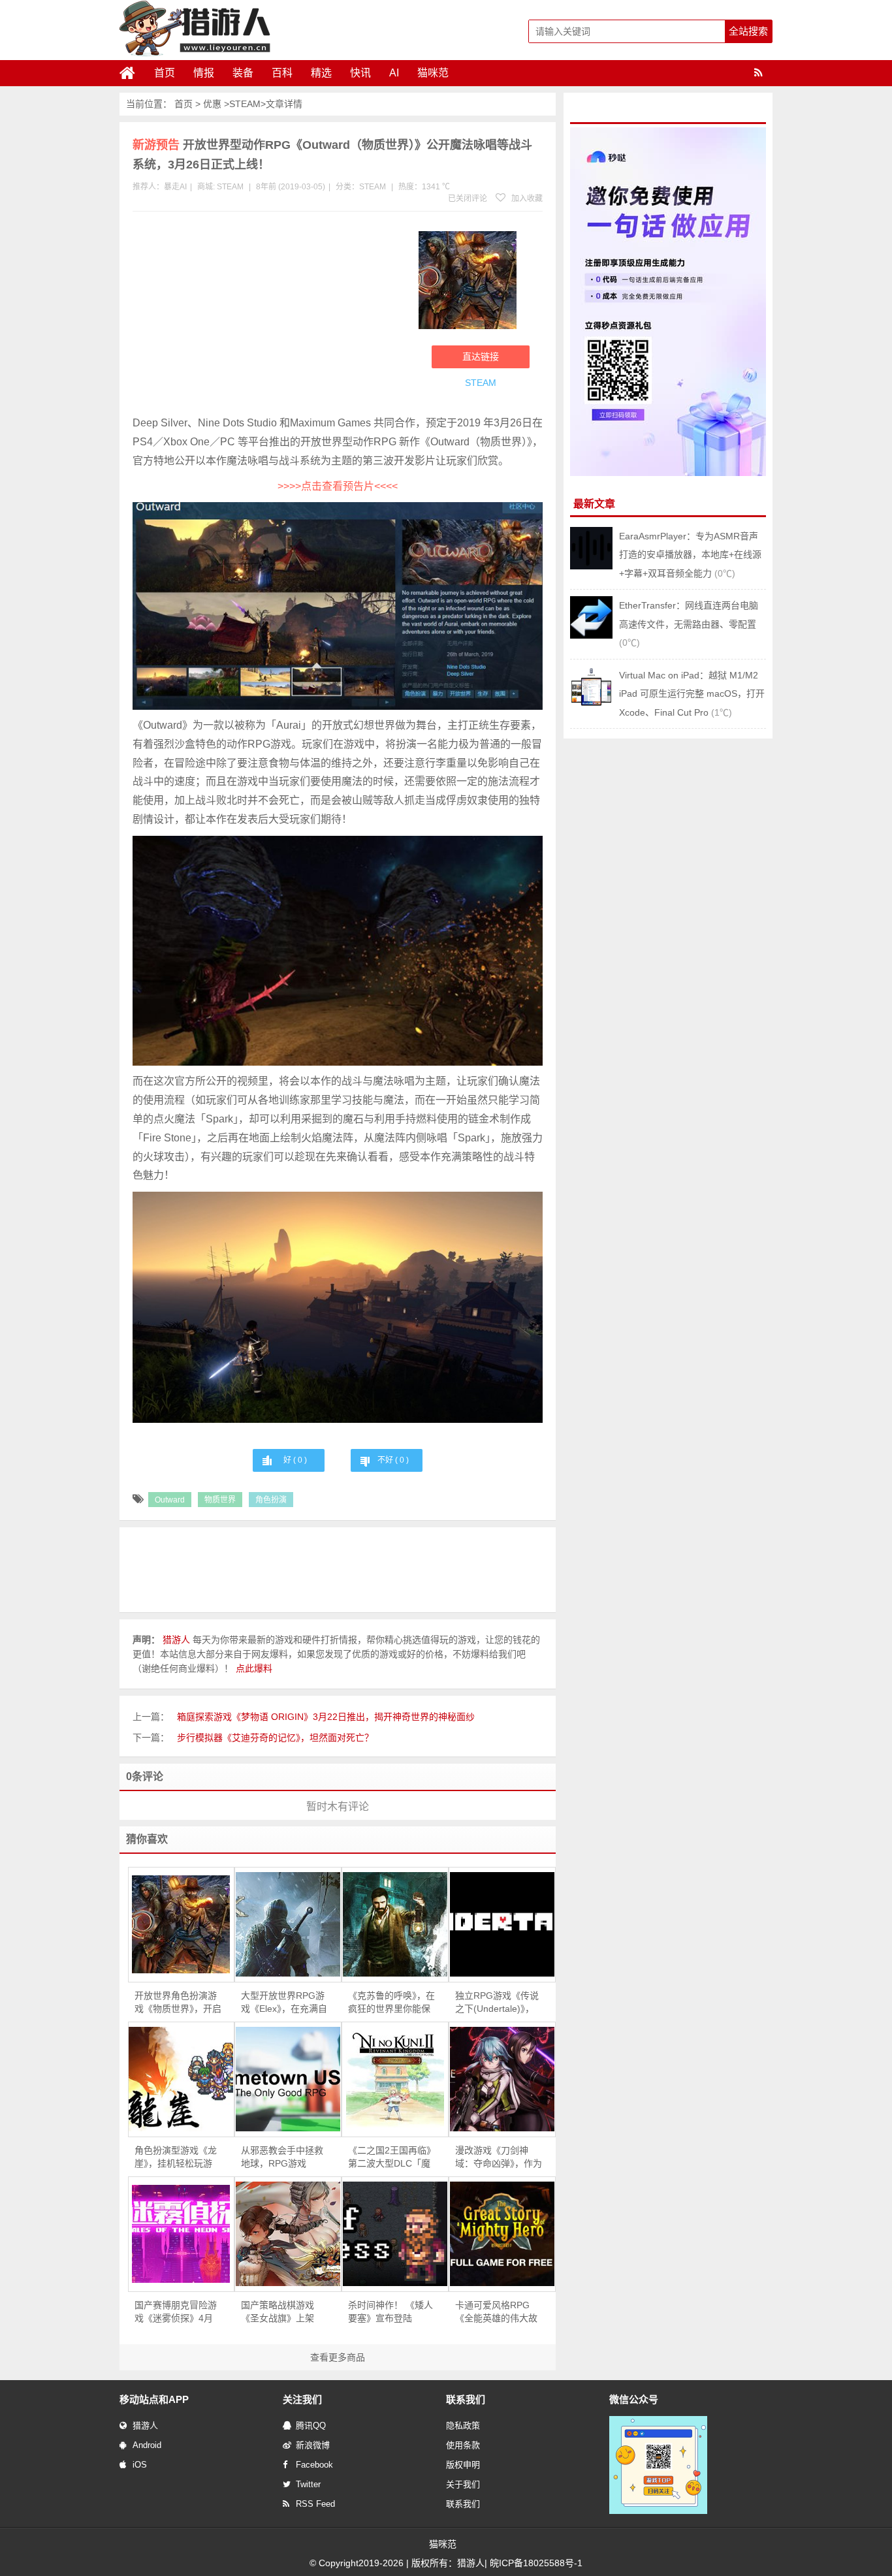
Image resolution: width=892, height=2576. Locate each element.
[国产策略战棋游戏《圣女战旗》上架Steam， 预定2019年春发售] (288, 2234)
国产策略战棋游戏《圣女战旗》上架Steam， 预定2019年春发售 (284, 2312)
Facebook (314, 2465)
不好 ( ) (393, 1460)
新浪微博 (313, 2445)
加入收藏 (526, 199)
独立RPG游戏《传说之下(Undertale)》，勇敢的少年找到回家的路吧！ (497, 2003)
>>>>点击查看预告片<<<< (338, 486)
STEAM (245, 104)
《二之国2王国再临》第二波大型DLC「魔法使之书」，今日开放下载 (391, 2157)
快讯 (360, 73)
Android (147, 2445)
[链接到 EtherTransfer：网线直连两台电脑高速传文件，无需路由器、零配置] (591, 635)
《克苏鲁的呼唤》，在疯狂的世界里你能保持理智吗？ (391, 2003)
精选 (321, 73)
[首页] (133, 73)
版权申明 (463, 2465)
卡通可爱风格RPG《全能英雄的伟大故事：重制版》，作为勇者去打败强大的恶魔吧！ (499, 2312)
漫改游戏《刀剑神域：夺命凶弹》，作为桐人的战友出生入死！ (499, 2157)
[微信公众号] (658, 2511)
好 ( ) (295, 1460)
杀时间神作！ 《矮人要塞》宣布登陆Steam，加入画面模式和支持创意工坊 (390, 2312)
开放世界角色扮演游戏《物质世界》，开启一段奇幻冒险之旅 (178, 2003)
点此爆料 (254, 1668)
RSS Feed (315, 2504)
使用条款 (463, 2445)
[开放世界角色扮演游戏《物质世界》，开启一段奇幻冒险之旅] (182, 1924)
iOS (140, 2465)
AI (394, 73)
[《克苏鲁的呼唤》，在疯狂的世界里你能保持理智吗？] (395, 1924)
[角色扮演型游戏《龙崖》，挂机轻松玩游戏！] (182, 2079)
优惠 (212, 104)
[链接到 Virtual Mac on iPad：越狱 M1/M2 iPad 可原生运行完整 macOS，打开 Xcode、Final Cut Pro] (591, 705)
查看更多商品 (338, 2357)
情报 (204, 73)
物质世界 (220, 1500)
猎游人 (145, 2425)
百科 (282, 73)
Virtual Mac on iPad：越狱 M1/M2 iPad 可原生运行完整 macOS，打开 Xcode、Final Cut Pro (692, 694)
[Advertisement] (269, 316)
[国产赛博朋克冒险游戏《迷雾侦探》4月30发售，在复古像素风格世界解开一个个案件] (182, 2234)
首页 (165, 73)
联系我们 (463, 2504)
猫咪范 (433, 73)
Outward (170, 1500)
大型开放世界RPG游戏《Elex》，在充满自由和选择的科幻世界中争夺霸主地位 (284, 2003)
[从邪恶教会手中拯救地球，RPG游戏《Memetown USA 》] (288, 2079)
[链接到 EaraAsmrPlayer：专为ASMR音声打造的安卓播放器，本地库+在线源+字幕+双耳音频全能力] (591, 566)
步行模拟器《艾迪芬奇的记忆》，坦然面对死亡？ (275, 1738)
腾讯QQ (311, 2425)
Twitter (308, 2484)
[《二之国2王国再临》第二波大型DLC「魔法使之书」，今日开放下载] (395, 2079)
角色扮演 (271, 1500)
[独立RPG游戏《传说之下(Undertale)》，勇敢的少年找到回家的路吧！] (502, 1924)
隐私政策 (463, 2425)
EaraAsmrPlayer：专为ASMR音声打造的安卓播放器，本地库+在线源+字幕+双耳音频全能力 (690, 555)
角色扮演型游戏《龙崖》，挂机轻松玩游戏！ (176, 2157)
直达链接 (481, 357)
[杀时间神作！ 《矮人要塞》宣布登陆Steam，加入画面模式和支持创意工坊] (395, 2234)
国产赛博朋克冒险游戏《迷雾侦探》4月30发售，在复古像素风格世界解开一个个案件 (176, 2312)
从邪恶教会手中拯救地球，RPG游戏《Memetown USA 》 (284, 2157)
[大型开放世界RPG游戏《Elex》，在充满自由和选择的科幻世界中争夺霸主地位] (288, 1924)
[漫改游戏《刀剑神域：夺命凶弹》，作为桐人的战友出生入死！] (502, 2079)
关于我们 (463, 2484)
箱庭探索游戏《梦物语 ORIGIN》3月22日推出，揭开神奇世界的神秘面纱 (326, 1717)
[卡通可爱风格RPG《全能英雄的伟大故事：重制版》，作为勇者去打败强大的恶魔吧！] (502, 2234)
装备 (243, 73)
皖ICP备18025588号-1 (536, 2563)
